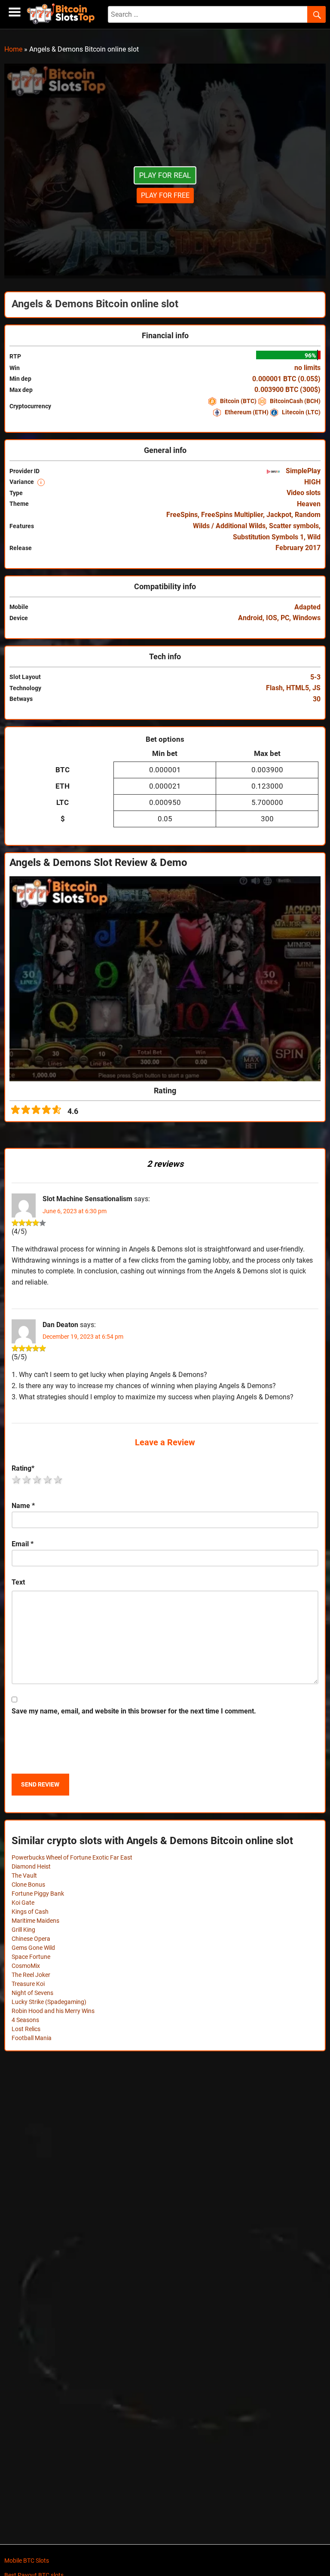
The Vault (24, 1875)
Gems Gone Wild (33, 1948)
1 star (17, 1480)
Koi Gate (23, 1903)
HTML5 (298, 688)
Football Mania (32, 2038)
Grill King (23, 1930)
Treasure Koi (28, 1984)
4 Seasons (25, 2020)
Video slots (304, 493)
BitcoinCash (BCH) (295, 401)
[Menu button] (15, 12)
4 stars (48, 1480)
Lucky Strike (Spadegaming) (49, 2002)
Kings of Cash (30, 1912)
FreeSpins (182, 515)
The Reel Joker (31, 1975)
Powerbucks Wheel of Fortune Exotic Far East (72, 1857)
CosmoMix (26, 1966)
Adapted (307, 607)
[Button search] (316, 15)
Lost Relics (26, 2029)
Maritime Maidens (35, 1921)
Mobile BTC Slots (27, 2561)
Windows (307, 618)
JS (316, 688)
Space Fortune (31, 1957)
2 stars (27, 1480)
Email (23, 1544)
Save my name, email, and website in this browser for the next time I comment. (134, 1711)
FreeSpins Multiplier (232, 515)
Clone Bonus (28, 1885)
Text (18, 1582)
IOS (272, 618)
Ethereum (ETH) (247, 412)
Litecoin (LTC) (301, 412)
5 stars (58, 1480)
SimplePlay (302, 471)
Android (250, 618)
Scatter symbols (294, 526)
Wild (314, 537)
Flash (274, 688)
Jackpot (279, 515)
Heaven (309, 504)
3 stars (37, 1480)
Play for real (165, 175)
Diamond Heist (31, 1866)
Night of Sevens (32, 1993)
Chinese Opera (31, 1939)
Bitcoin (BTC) (238, 401)
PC (285, 618)
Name (23, 1506)
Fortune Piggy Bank (38, 1894)
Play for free (165, 195)
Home (13, 49)
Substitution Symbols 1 (268, 537)
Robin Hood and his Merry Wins (53, 2011)
